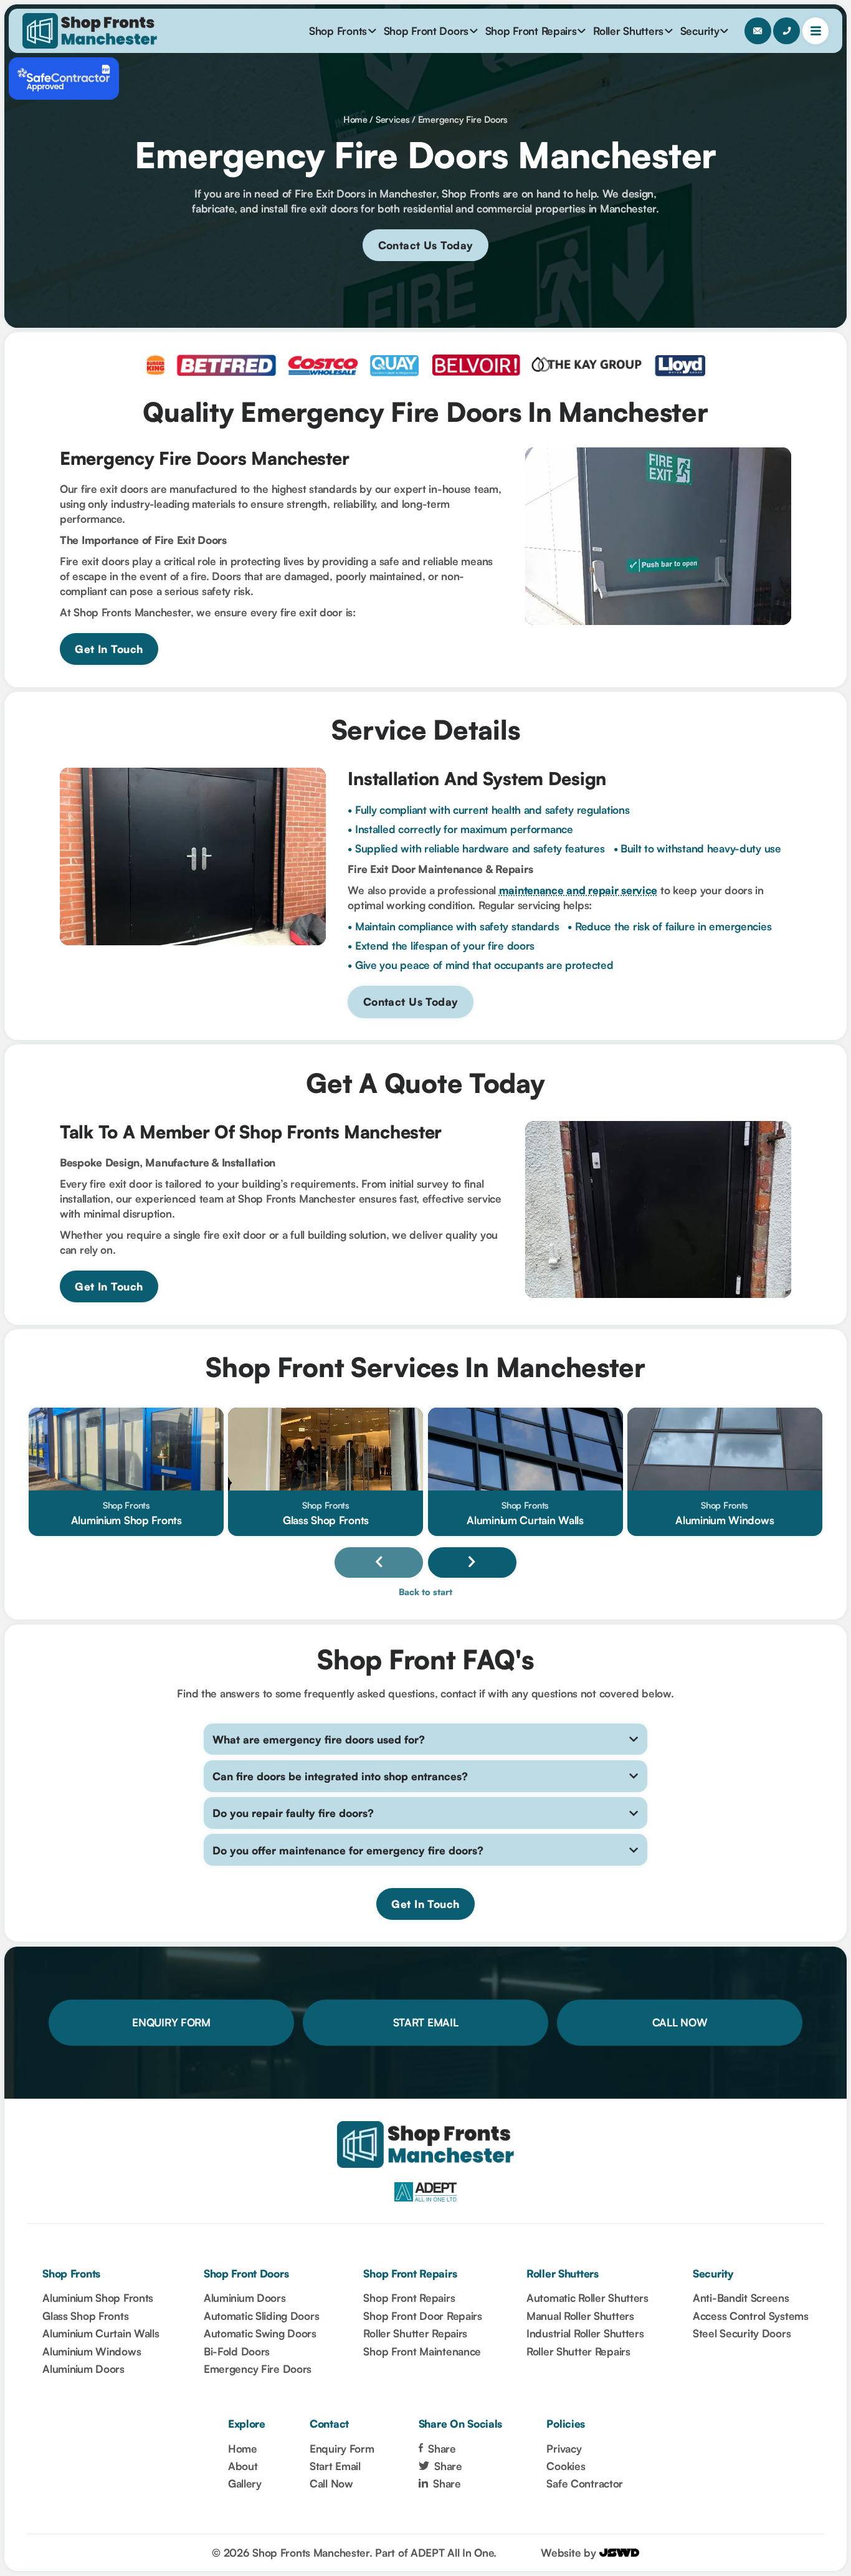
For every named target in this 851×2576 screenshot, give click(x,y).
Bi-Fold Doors (237, 2351)
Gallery (245, 2483)
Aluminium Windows (92, 2351)
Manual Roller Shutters (580, 2316)
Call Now (680, 2022)
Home (355, 119)
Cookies (566, 2466)
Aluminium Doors (83, 2369)
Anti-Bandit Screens (741, 2298)
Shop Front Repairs (409, 2298)
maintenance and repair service (578, 890)
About (243, 2466)
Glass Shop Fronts (85, 2316)
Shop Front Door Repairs (422, 2316)
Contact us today (426, 245)
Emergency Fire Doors (463, 119)
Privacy (564, 2449)
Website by (570, 2553)
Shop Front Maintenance (422, 2351)
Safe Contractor (585, 2483)
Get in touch (109, 649)
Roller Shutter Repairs (415, 2333)
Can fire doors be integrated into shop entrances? (340, 1776)
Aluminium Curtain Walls (101, 2333)
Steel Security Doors (742, 2333)
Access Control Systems (751, 2316)
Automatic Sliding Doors (261, 2316)
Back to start (425, 1592)
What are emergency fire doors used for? (319, 1739)
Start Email (426, 2022)
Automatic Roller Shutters (587, 2298)
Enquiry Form (171, 2022)
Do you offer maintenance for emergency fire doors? (348, 1850)
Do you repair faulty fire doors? (293, 1813)
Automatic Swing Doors (260, 2333)
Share (440, 2449)
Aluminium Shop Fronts (98, 2298)
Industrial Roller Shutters (585, 2333)
